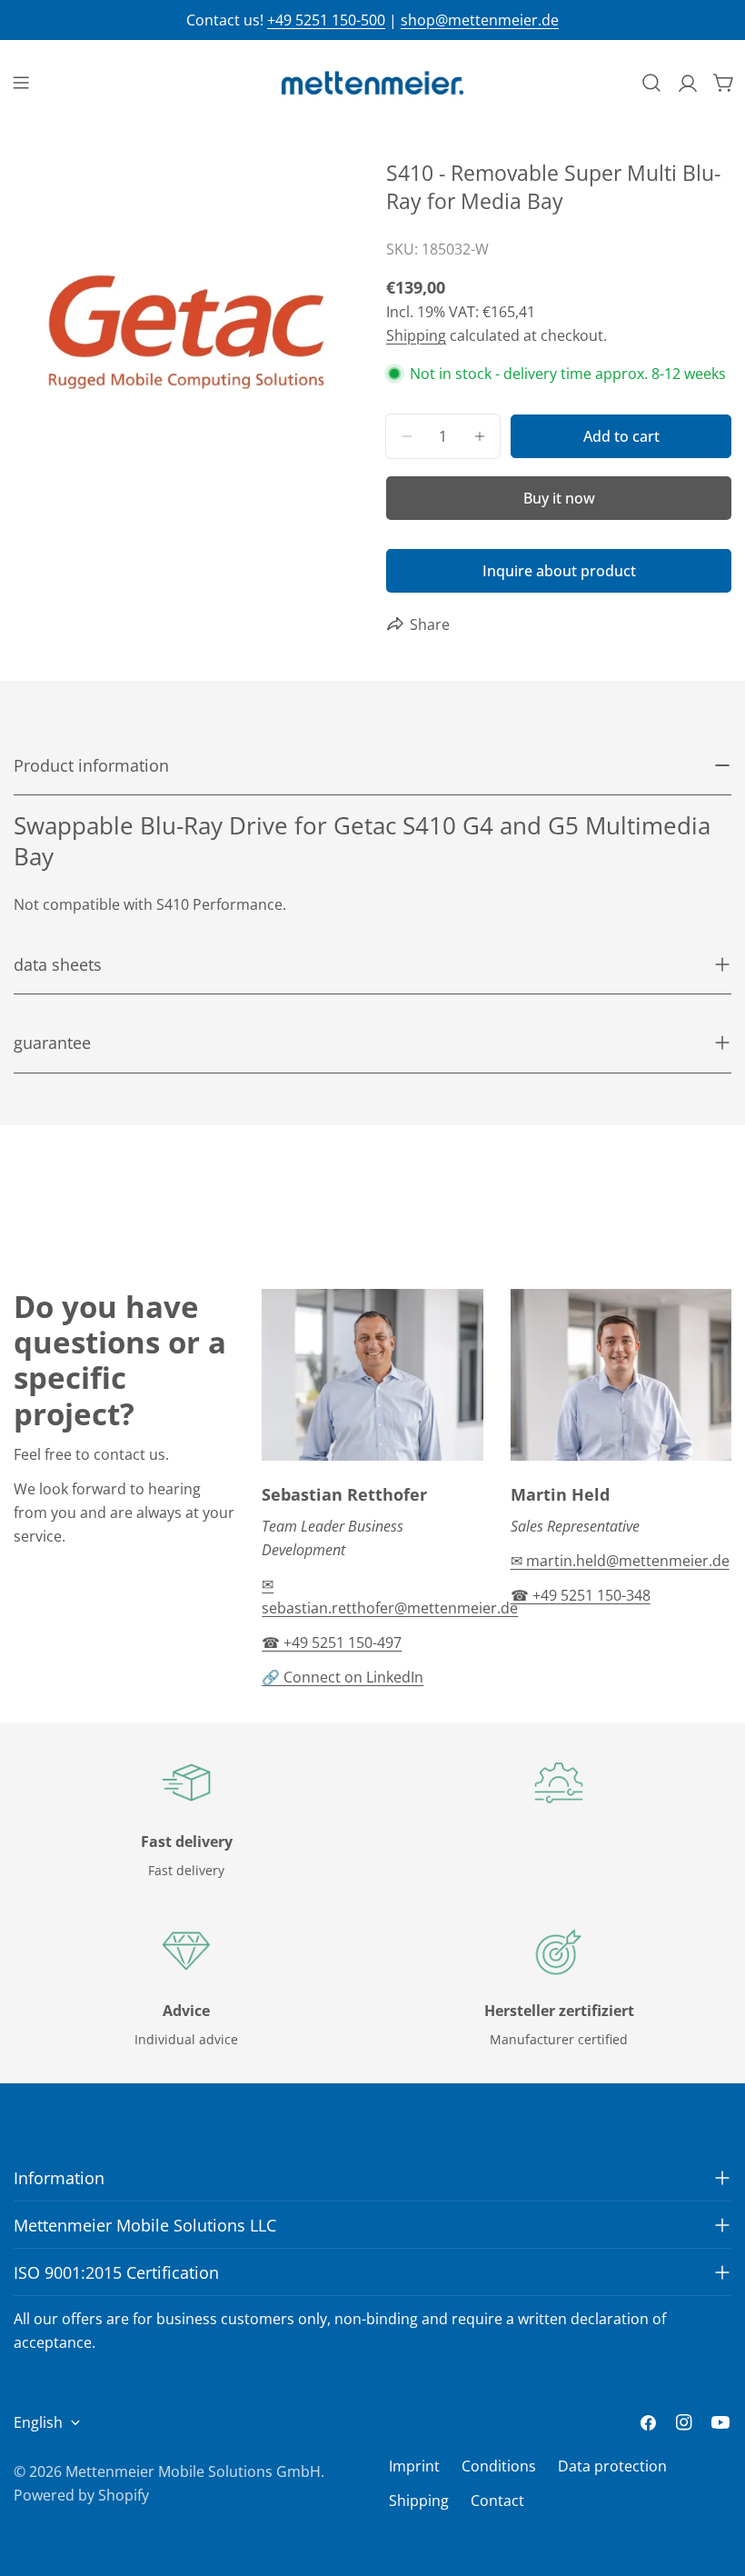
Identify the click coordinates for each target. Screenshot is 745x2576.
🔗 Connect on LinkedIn (343, 1677)
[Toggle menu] (21, 83)
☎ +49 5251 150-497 (332, 1642)
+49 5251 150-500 (326, 20)
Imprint (414, 2466)
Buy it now (559, 498)
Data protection (612, 2466)
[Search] (651, 83)
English (38, 2422)
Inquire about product (559, 571)
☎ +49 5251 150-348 (581, 1595)
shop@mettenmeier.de (480, 20)
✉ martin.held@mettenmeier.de (620, 1561)
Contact (497, 2501)
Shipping (416, 335)
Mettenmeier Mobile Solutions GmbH (193, 2471)
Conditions (499, 2466)
